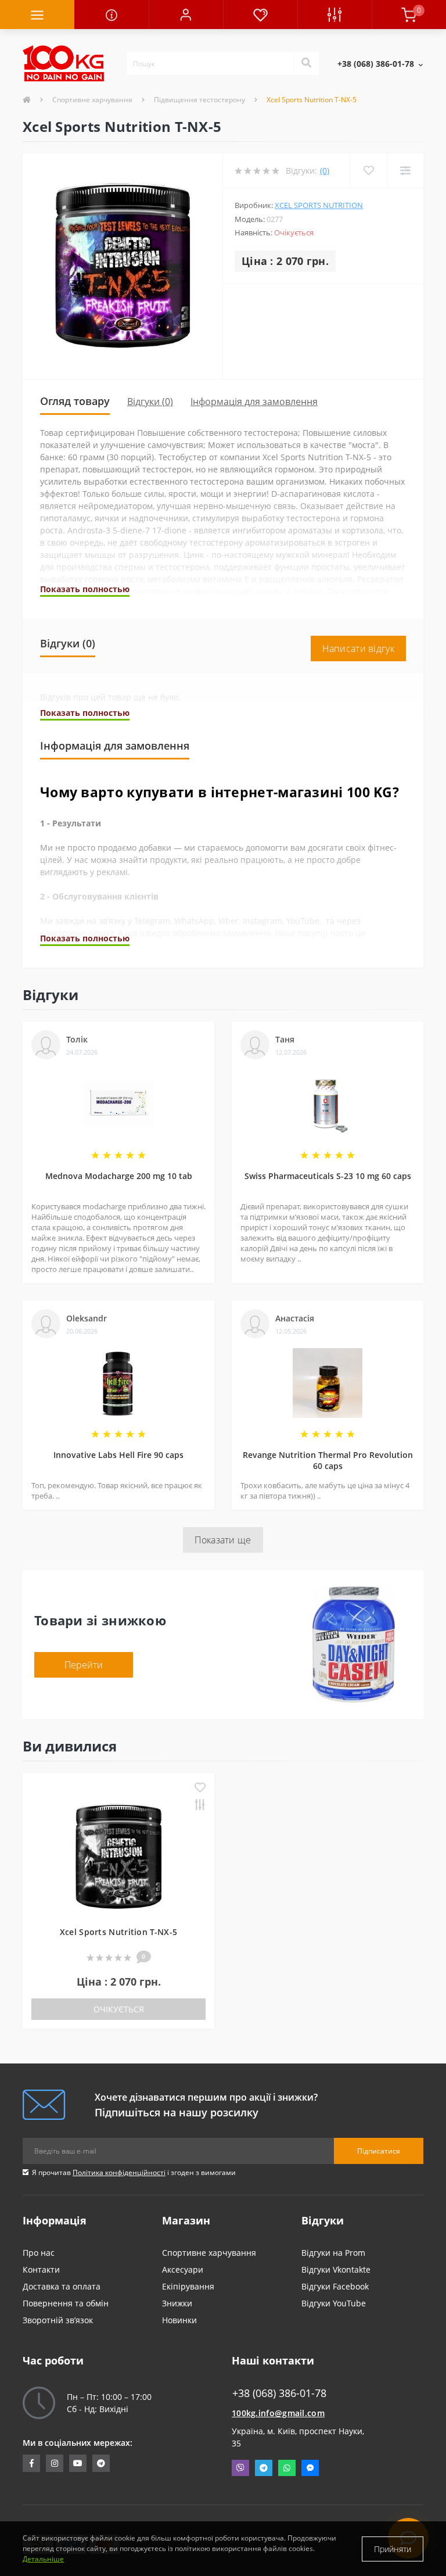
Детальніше (43, 2559)
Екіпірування (188, 2286)
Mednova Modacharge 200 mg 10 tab (119, 1176)
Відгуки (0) (150, 402)
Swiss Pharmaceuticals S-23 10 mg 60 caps (328, 1176)
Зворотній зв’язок (58, 2320)
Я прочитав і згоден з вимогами (134, 2172)
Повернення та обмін (66, 2303)
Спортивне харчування (92, 100)
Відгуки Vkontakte (336, 2269)
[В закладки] (200, 1788)
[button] (186, 15)
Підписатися (379, 2151)
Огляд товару (75, 401)
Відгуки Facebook (335, 2286)
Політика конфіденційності (119, 2172)
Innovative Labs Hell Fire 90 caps (118, 1455)
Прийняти (393, 2549)
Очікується (119, 2009)
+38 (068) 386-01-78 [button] (279, 2393)
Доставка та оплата (62, 2286)
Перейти (84, 1665)
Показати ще (223, 1540)
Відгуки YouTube (334, 2303)
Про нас (39, 2253)
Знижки (177, 2303)
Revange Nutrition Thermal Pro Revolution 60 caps (328, 1460)
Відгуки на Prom (333, 2253)
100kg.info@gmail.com (278, 2413)
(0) (325, 171)
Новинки (179, 2320)
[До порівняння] (200, 1806)
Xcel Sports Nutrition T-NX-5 (118, 1932)
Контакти (41, 2269)
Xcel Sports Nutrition (319, 205)
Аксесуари (183, 2269)
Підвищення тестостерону (199, 100)
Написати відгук (359, 649)
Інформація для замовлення (254, 402)
